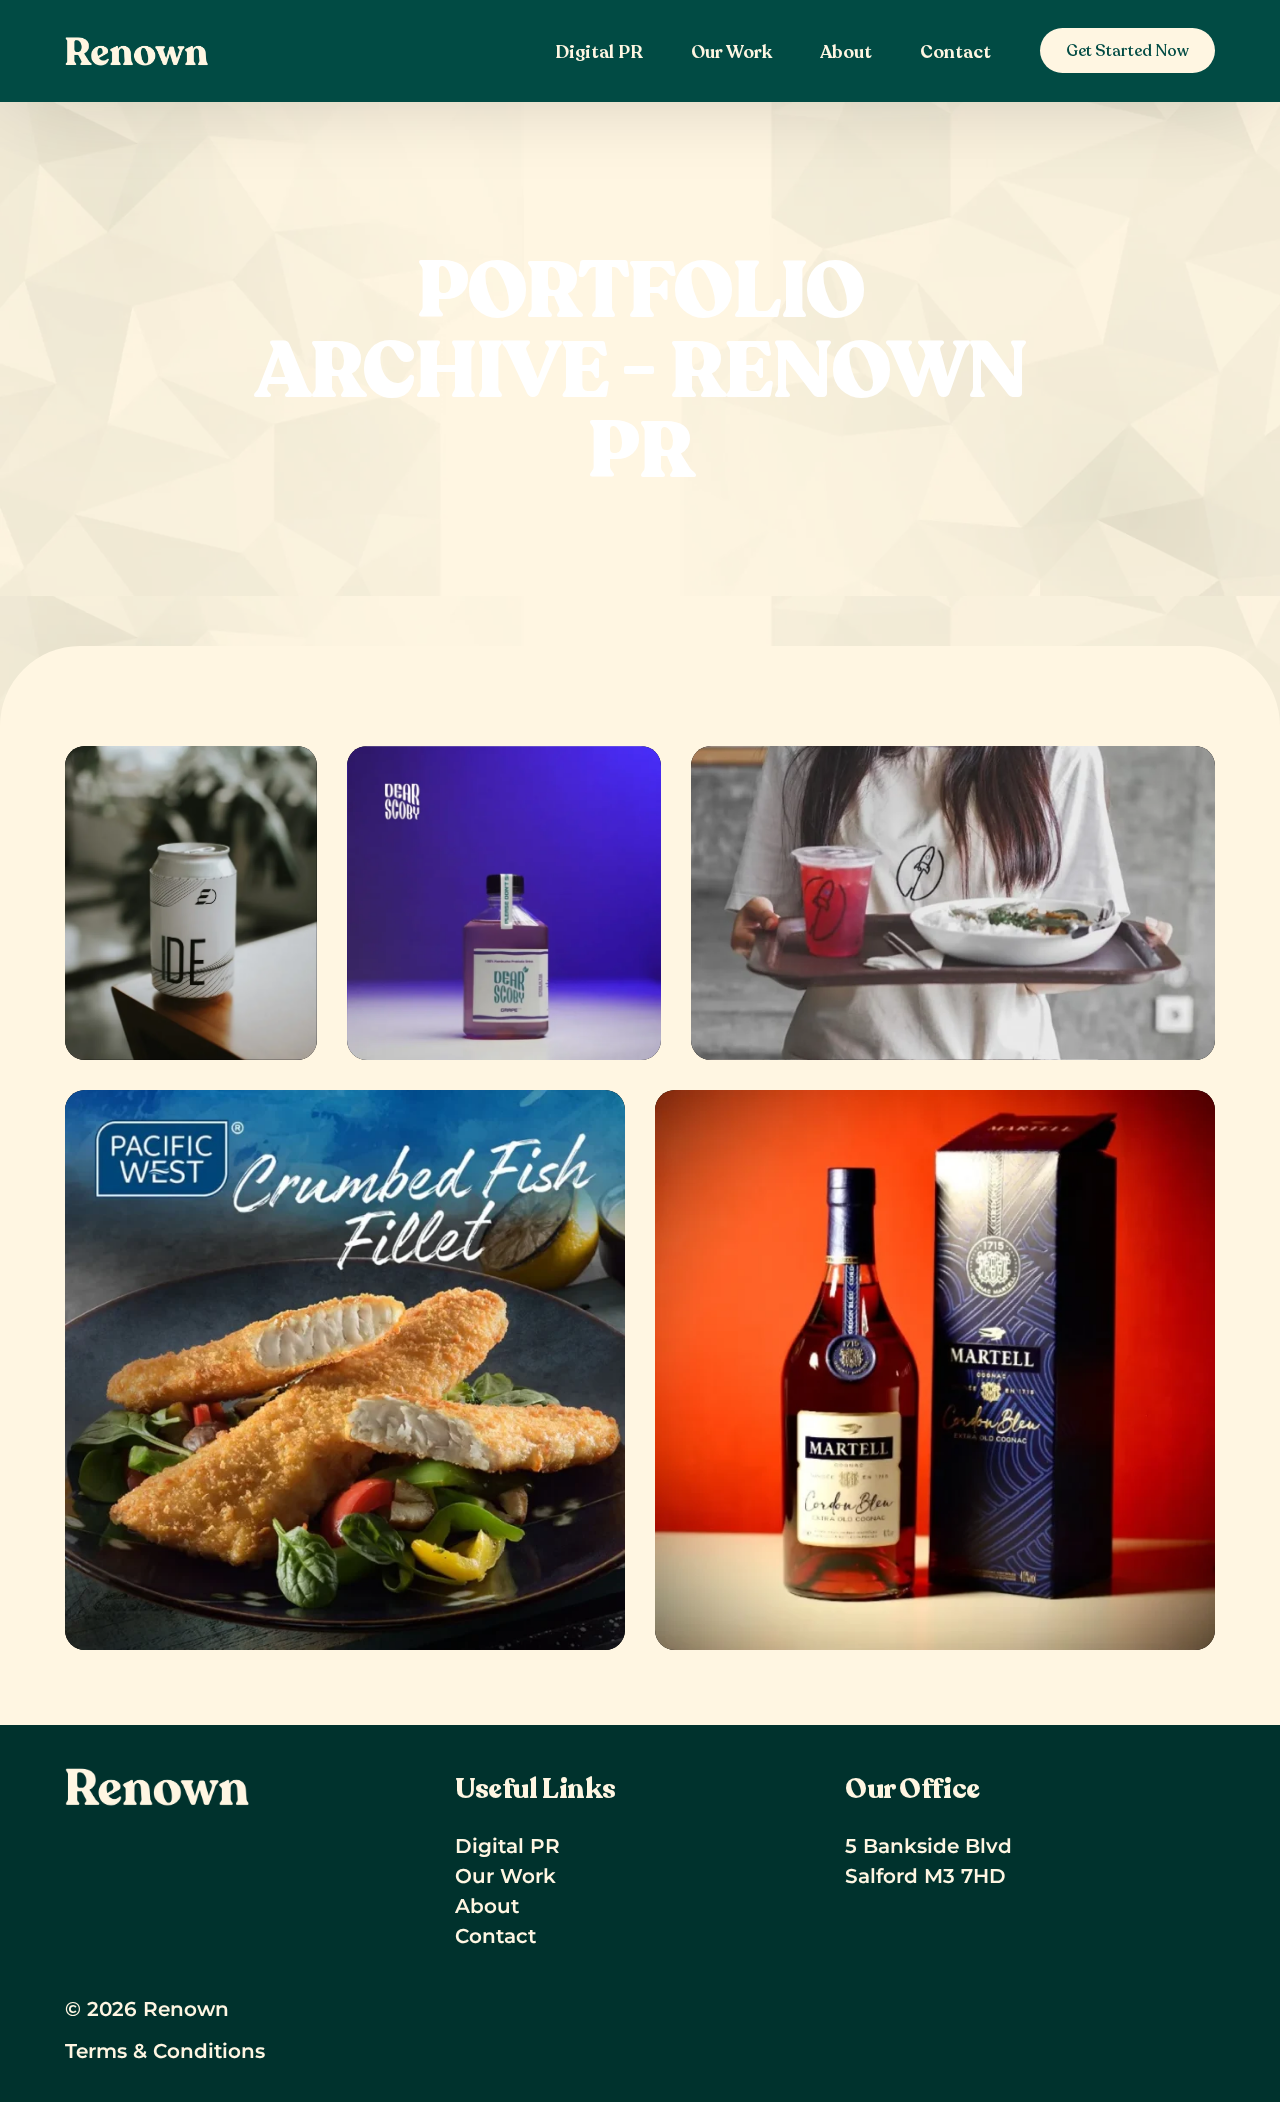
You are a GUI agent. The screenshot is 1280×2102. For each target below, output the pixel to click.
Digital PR (507, 1846)
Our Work (505, 1876)
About (487, 1906)
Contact (495, 1936)
